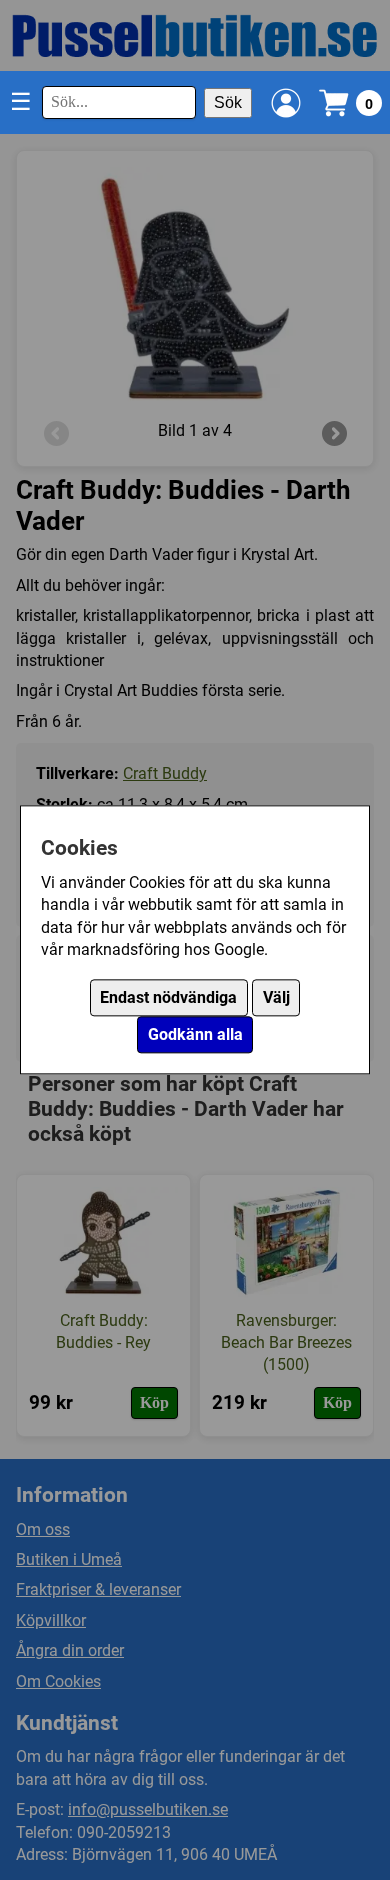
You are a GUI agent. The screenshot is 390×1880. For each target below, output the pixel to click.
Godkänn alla (195, 1035)
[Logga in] (286, 103)
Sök (228, 102)
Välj (276, 998)
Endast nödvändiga (168, 998)
